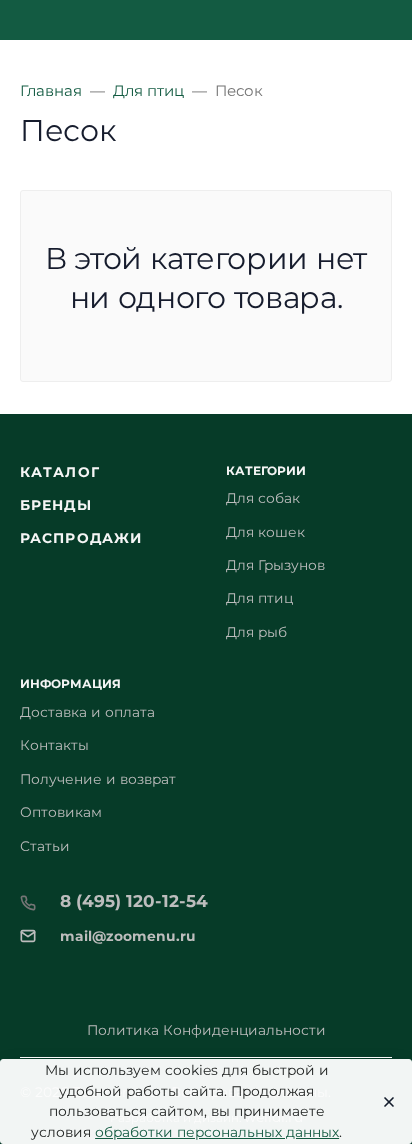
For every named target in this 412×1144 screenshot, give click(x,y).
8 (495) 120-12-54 (134, 901)
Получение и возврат (98, 779)
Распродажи (81, 538)
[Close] (383, 1102)
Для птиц (259, 598)
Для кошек (265, 532)
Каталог (60, 472)
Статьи (45, 846)
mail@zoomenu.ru (128, 936)
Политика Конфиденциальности (206, 1030)
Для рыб (256, 632)
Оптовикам (61, 812)
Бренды (56, 505)
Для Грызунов (275, 565)
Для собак (263, 498)
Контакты (54, 745)
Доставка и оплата (87, 712)
